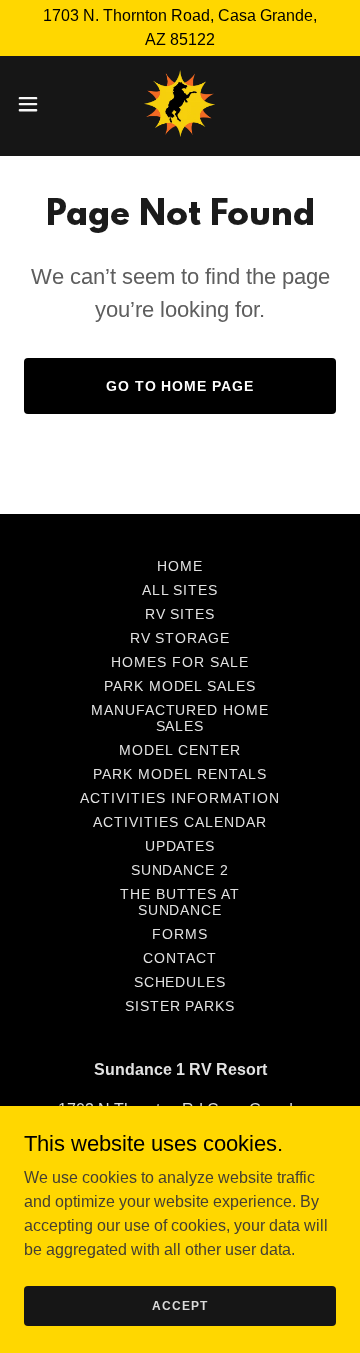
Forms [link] (180, 934)
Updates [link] (180, 846)
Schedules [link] (180, 982)
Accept (179, 1305)
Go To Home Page (180, 386)
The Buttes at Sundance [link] (180, 902)
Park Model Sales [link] (180, 686)
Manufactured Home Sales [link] (180, 718)
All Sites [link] (180, 590)
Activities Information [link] (180, 798)
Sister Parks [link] (180, 1006)
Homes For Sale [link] (180, 662)
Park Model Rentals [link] (180, 774)
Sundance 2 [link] (180, 870)
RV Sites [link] (180, 614)
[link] (180, 104)
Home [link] (180, 566)
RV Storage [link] (180, 638)
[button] (34, 104)
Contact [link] (180, 958)
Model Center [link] (180, 750)
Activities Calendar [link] (180, 822)
